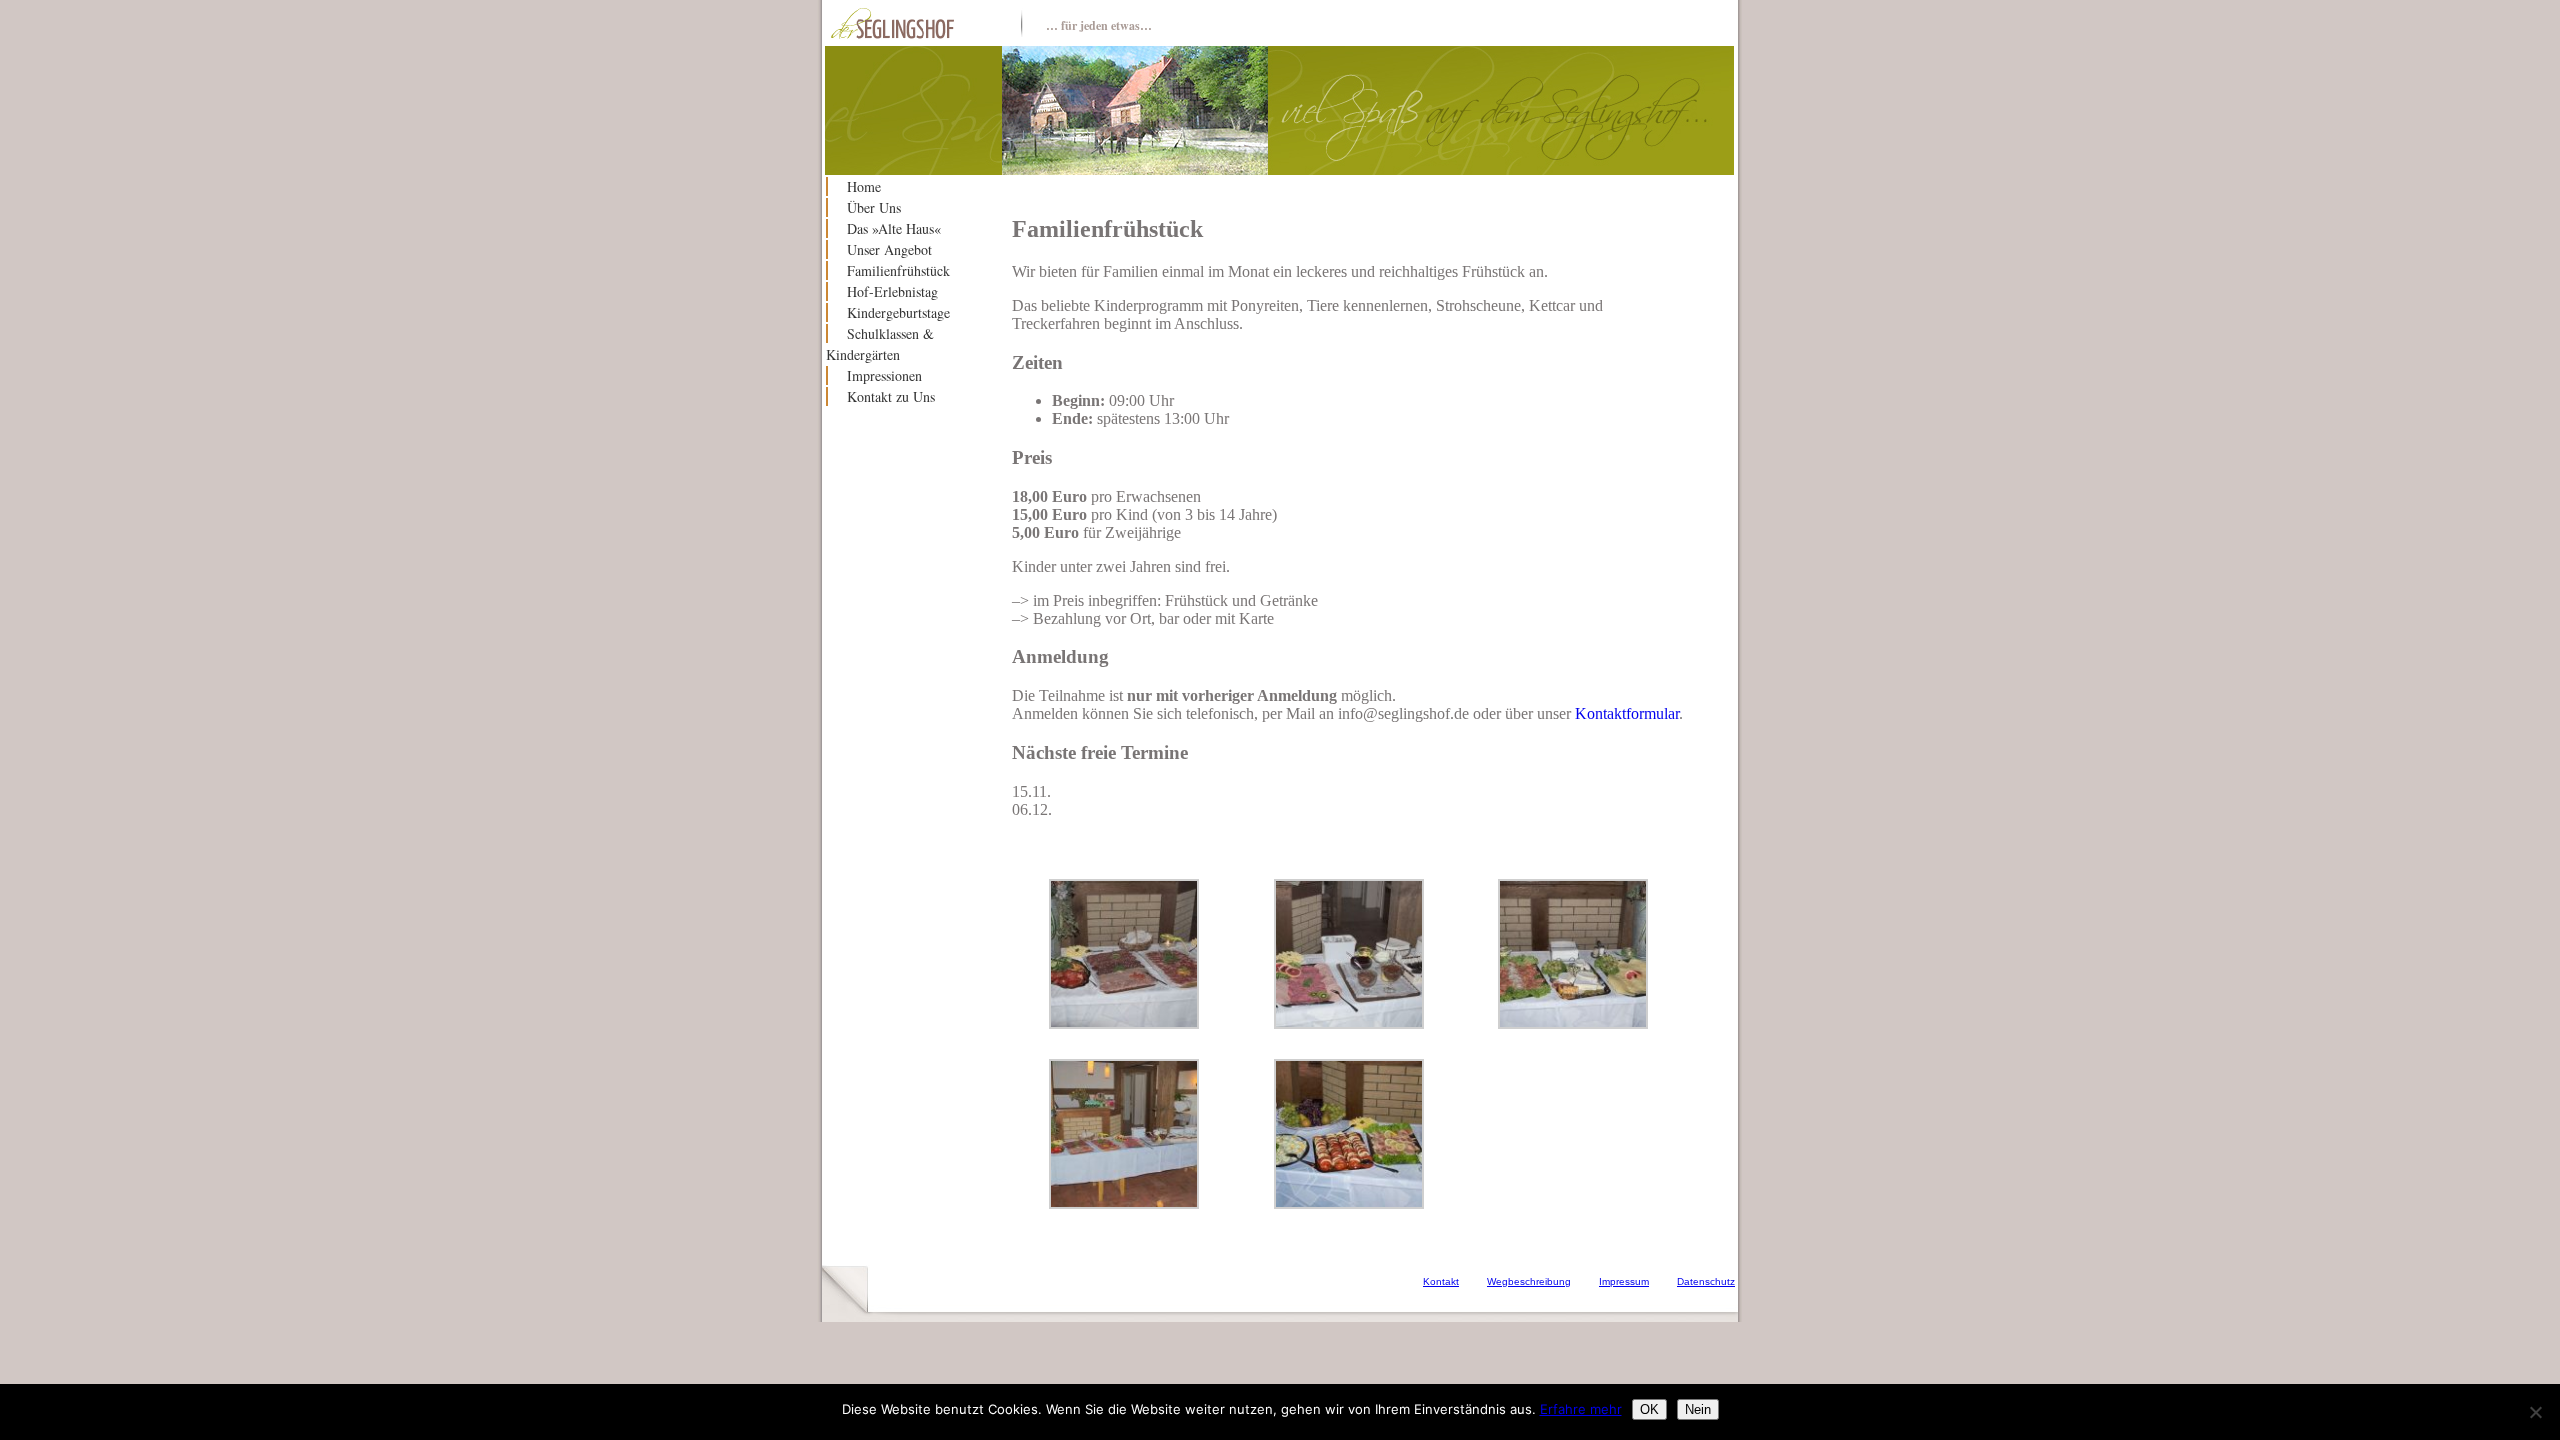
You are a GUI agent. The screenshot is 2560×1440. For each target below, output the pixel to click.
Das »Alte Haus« (894, 228)
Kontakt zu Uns (891, 396)
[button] (1124, 956)
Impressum (1624, 1281)
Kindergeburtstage (898, 312)
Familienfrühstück (898, 270)
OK (1649, 1409)
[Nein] (2535, 1412)
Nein (1698, 1409)
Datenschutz (1706, 1281)
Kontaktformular (1627, 713)
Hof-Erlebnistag (892, 291)
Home (864, 186)
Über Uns (874, 207)
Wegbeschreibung (1529, 1281)
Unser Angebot (889, 249)
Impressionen (884, 375)
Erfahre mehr (1581, 1409)
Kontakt (1441, 1281)
